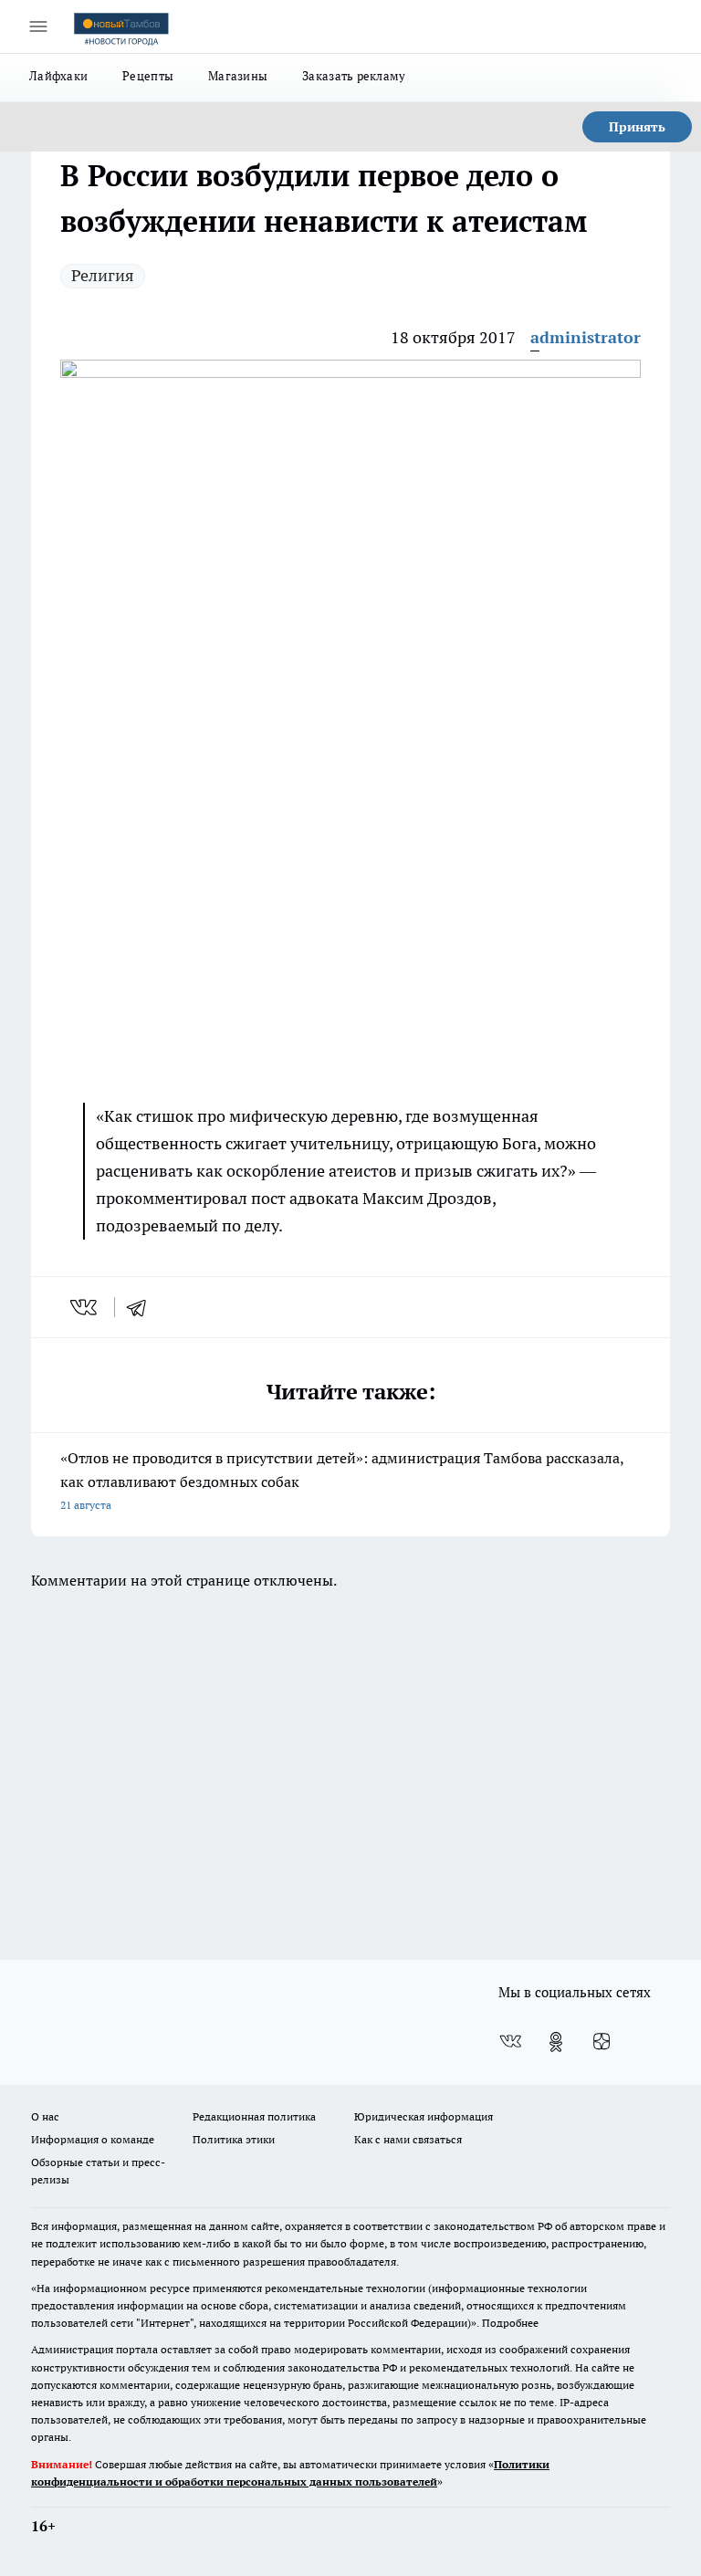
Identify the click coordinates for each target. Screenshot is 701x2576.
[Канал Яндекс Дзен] (602, 2042)
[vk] (85, 1307)
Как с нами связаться (408, 2139)
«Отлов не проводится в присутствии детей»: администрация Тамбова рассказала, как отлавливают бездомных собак (342, 1480)
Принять (637, 127)
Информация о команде (93, 2139)
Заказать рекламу (354, 76)
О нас (45, 2116)
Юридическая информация (424, 2116)
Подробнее (510, 2323)
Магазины (238, 76)
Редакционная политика (254, 2116)
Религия (103, 275)
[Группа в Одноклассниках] (556, 2042)
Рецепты (148, 76)
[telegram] (142, 1307)
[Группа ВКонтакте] (510, 2042)
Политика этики (234, 2139)
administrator (586, 337)
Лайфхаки (58, 76)
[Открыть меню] (38, 26)
